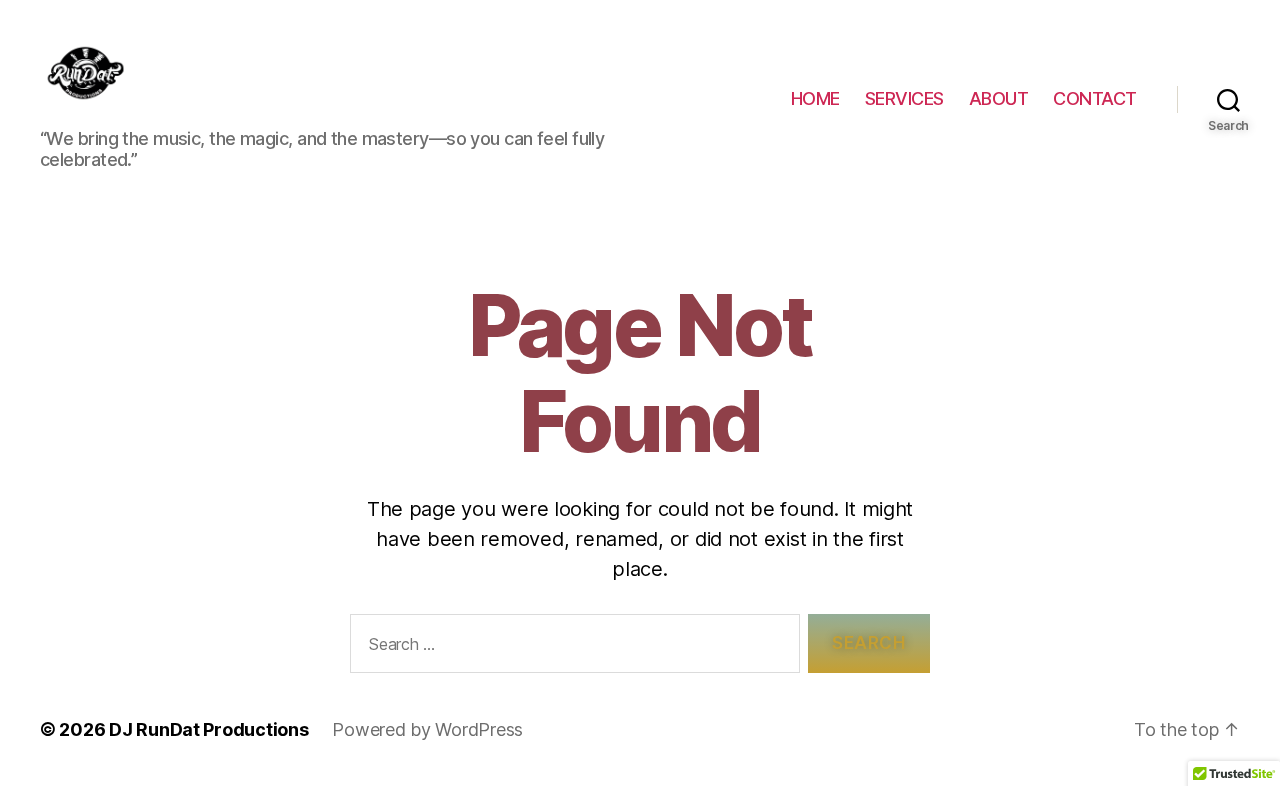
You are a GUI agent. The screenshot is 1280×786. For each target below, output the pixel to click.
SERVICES (904, 98)
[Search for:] (571, 647)
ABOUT (999, 98)
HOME (815, 98)
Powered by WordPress (427, 729)
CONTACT (1095, 98)
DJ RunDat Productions (208, 729)
